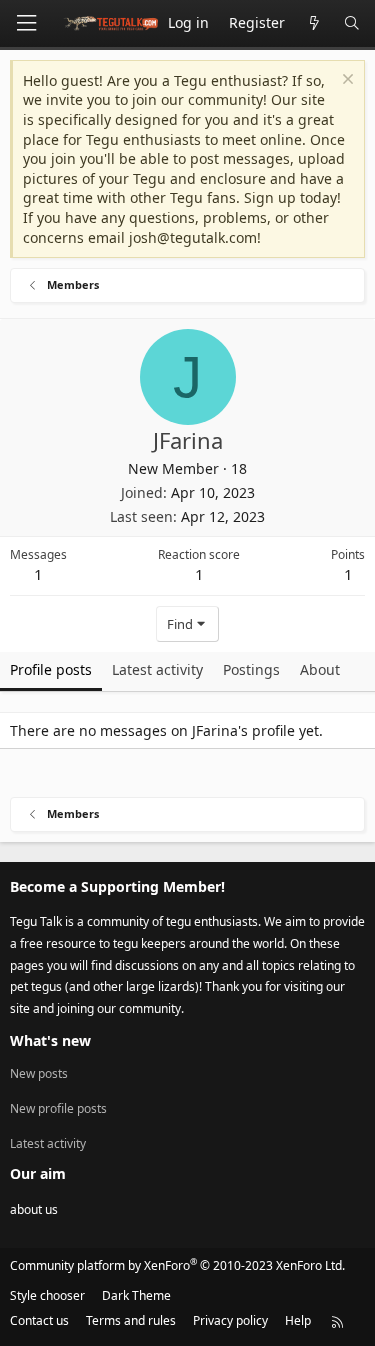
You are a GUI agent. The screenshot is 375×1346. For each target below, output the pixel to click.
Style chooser (47, 1295)
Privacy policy (230, 1320)
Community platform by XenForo (177, 1265)
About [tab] (320, 669)
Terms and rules (131, 1320)
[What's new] (314, 23)
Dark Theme (136, 1295)
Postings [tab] (251, 669)
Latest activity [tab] (157, 669)
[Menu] (26, 23)
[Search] (352, 23)
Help (298, 1320)
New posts (39, 1074)
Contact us (39, 1320)
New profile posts (58, 1108)
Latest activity (48, 1143)
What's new (50, 1040)
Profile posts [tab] (51, 669)
